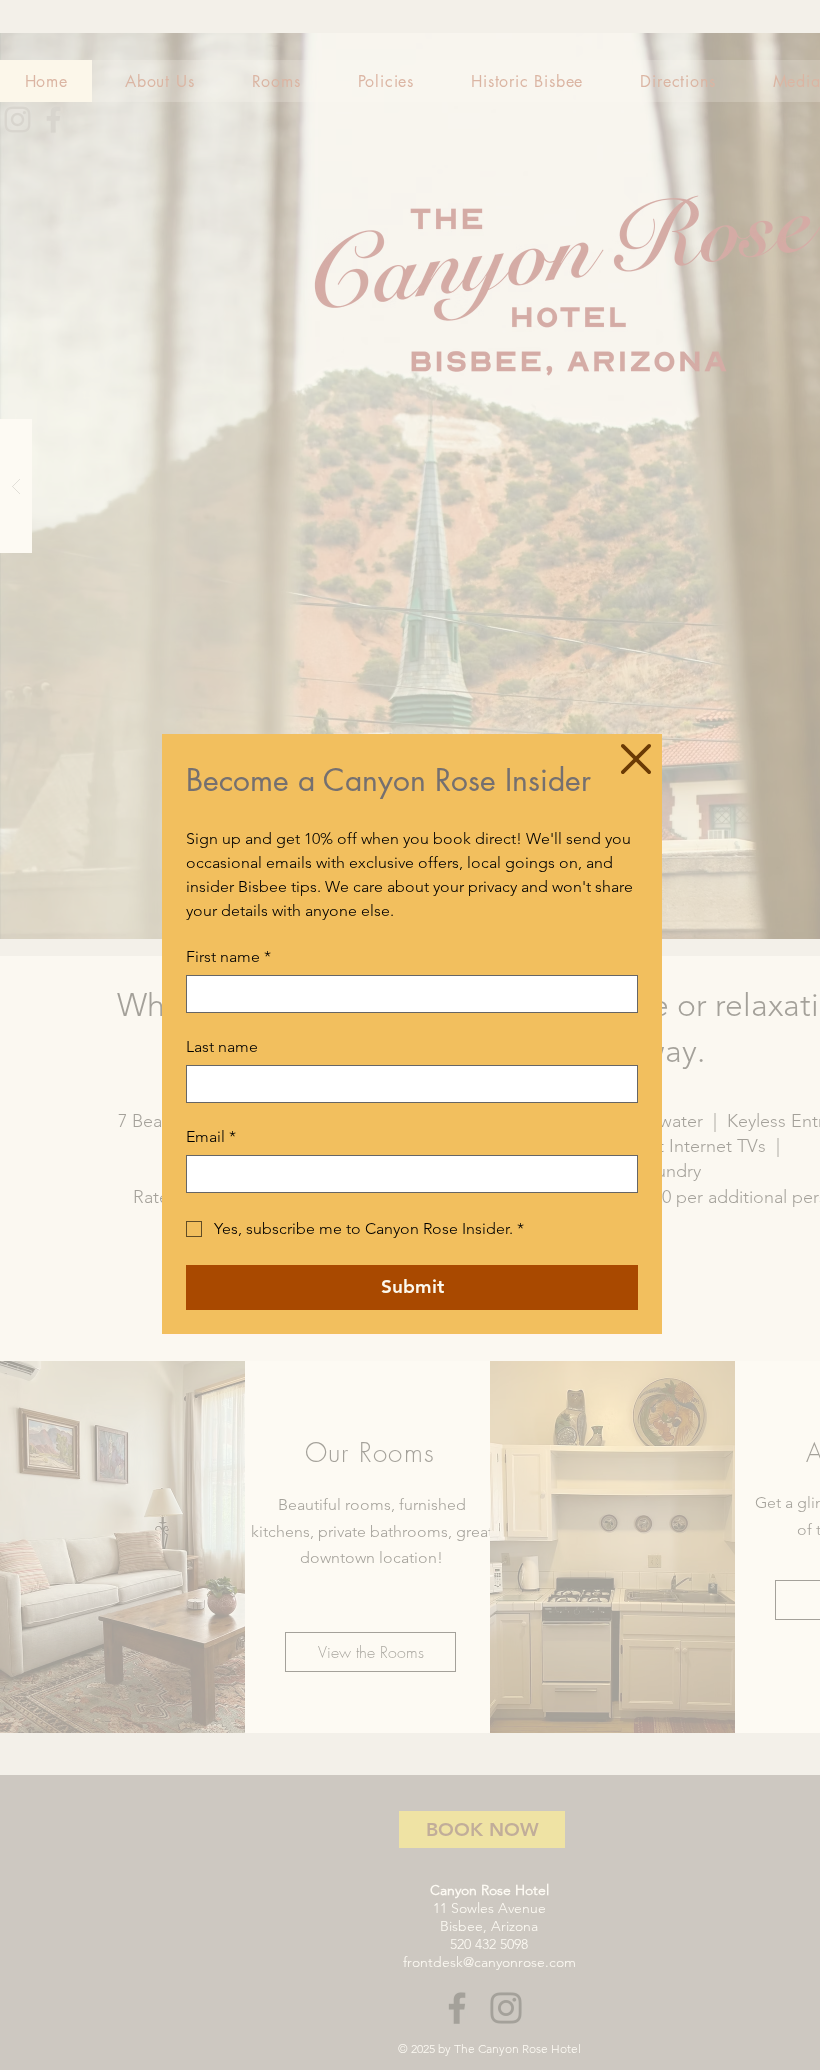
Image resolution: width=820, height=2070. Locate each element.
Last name (222, 1046)
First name (228, 956)
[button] (636, 759)
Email (211, 1136)
